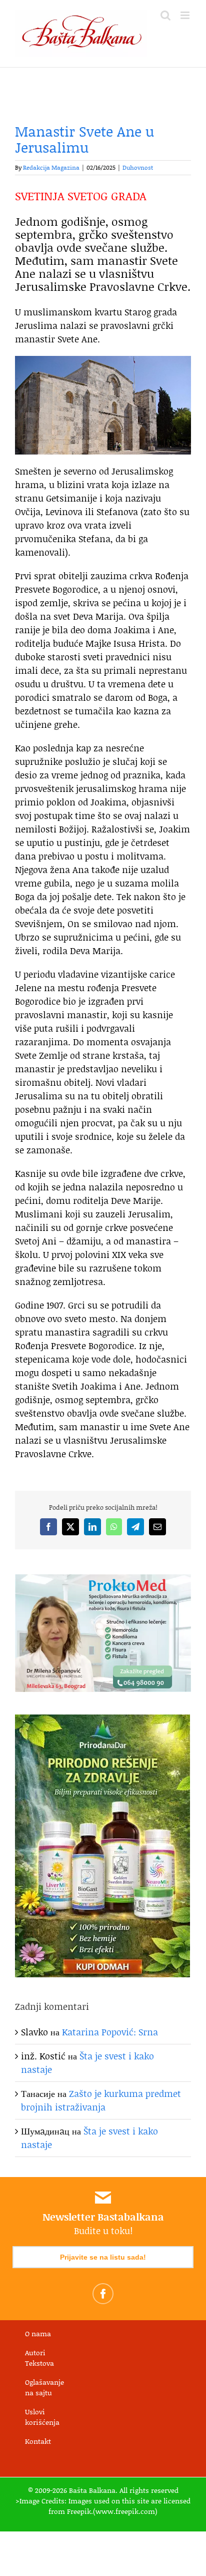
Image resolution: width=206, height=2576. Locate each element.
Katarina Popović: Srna (110, 2032)
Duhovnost (138, 167)
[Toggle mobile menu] (186, 15)
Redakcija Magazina (51, 167)
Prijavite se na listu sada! (103, 2257)
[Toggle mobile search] (165, 15)
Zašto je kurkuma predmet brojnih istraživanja (101, 2100)
